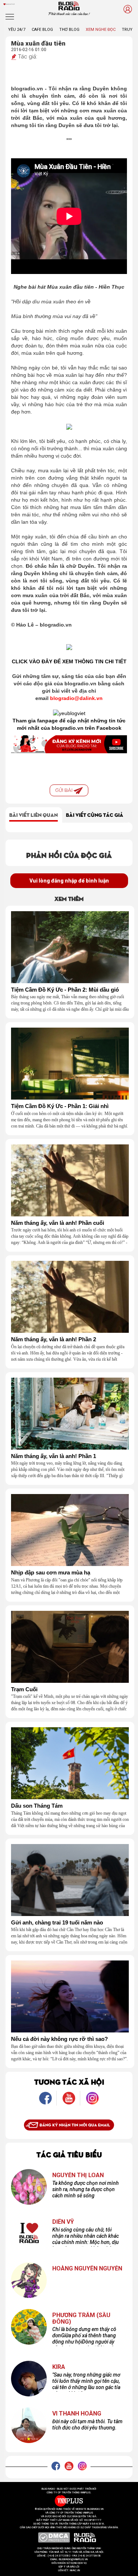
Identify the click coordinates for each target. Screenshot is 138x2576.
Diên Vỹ (63, 2222)
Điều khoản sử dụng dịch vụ (69, 2563)
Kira (59, 2367)
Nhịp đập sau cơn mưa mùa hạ (51, 1573)
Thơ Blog (69, 30)
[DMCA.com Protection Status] (54, 2537)
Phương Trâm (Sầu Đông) (81, 2318)
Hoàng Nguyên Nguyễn (87, 2269)
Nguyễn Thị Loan (78, 2175)
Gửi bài (64, 790)
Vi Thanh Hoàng (77, 2414)
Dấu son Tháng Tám (37, 1806)
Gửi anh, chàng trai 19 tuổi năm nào (57, 1923)
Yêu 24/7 (17, 30)
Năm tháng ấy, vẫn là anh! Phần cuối (58, 1223)
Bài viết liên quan (33, 815)
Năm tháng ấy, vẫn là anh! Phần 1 (54, 1456)
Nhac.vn (75, 2570)
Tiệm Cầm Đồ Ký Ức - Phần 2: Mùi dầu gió (65, 990)
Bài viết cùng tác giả (95, 815)
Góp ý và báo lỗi (69, 2567)
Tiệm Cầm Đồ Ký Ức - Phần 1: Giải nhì (60, 1106)
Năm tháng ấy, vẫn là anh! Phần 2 (54, 1339)
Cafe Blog (42, 30)
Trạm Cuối (24, 1689)
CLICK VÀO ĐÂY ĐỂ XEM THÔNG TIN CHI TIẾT (69, 661)
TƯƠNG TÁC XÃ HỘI (69, 2081)
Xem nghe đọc (101, 30)
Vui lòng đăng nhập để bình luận (69, 881)
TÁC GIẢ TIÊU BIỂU (69, 2154)
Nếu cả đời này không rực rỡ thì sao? (59, 2039)
